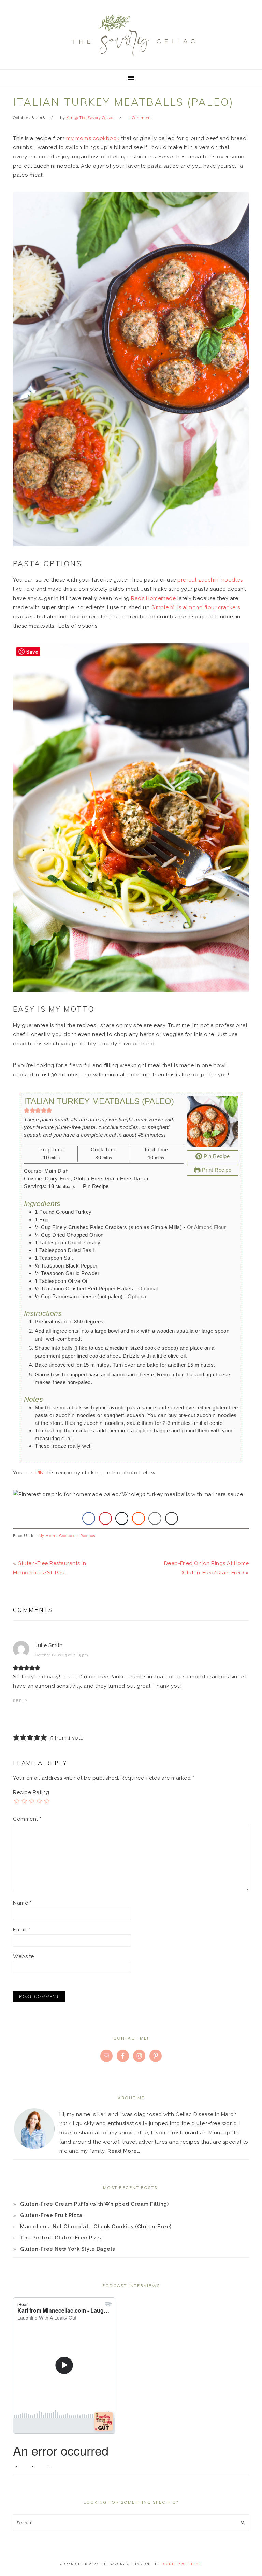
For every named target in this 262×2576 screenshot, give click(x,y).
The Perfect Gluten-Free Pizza (62, 2238)
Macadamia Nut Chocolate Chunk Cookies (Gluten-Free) (96, 2227)
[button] (27, 1110)
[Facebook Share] (89, 1518)
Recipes (88, 1536)
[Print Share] (172, 1518)
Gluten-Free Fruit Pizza (51, 2215)
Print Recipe (216, 1170)
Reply (20, 1701)
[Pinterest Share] (105, 1518)
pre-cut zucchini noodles (210, 580)
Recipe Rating (31, 1792)
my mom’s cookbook (93, 138)
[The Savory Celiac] (131, 58)
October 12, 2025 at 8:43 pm (62, 1655)
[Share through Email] (155, 1518)
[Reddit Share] (139, 1518)
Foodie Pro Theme (181, 2564)
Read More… (124, 2151)
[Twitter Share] (122, 1518)
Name (22, 1903)
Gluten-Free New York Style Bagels (68, 2249)
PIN (40, 1473)
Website (24, 1956)
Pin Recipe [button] (216, 1156)
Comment (27, 1819)
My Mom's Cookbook (58, 1536)
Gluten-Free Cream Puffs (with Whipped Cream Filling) (94, 2204)
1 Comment (140, 118)
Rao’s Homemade (153, 598)
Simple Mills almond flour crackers (196, 607)
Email (22, 1930)
